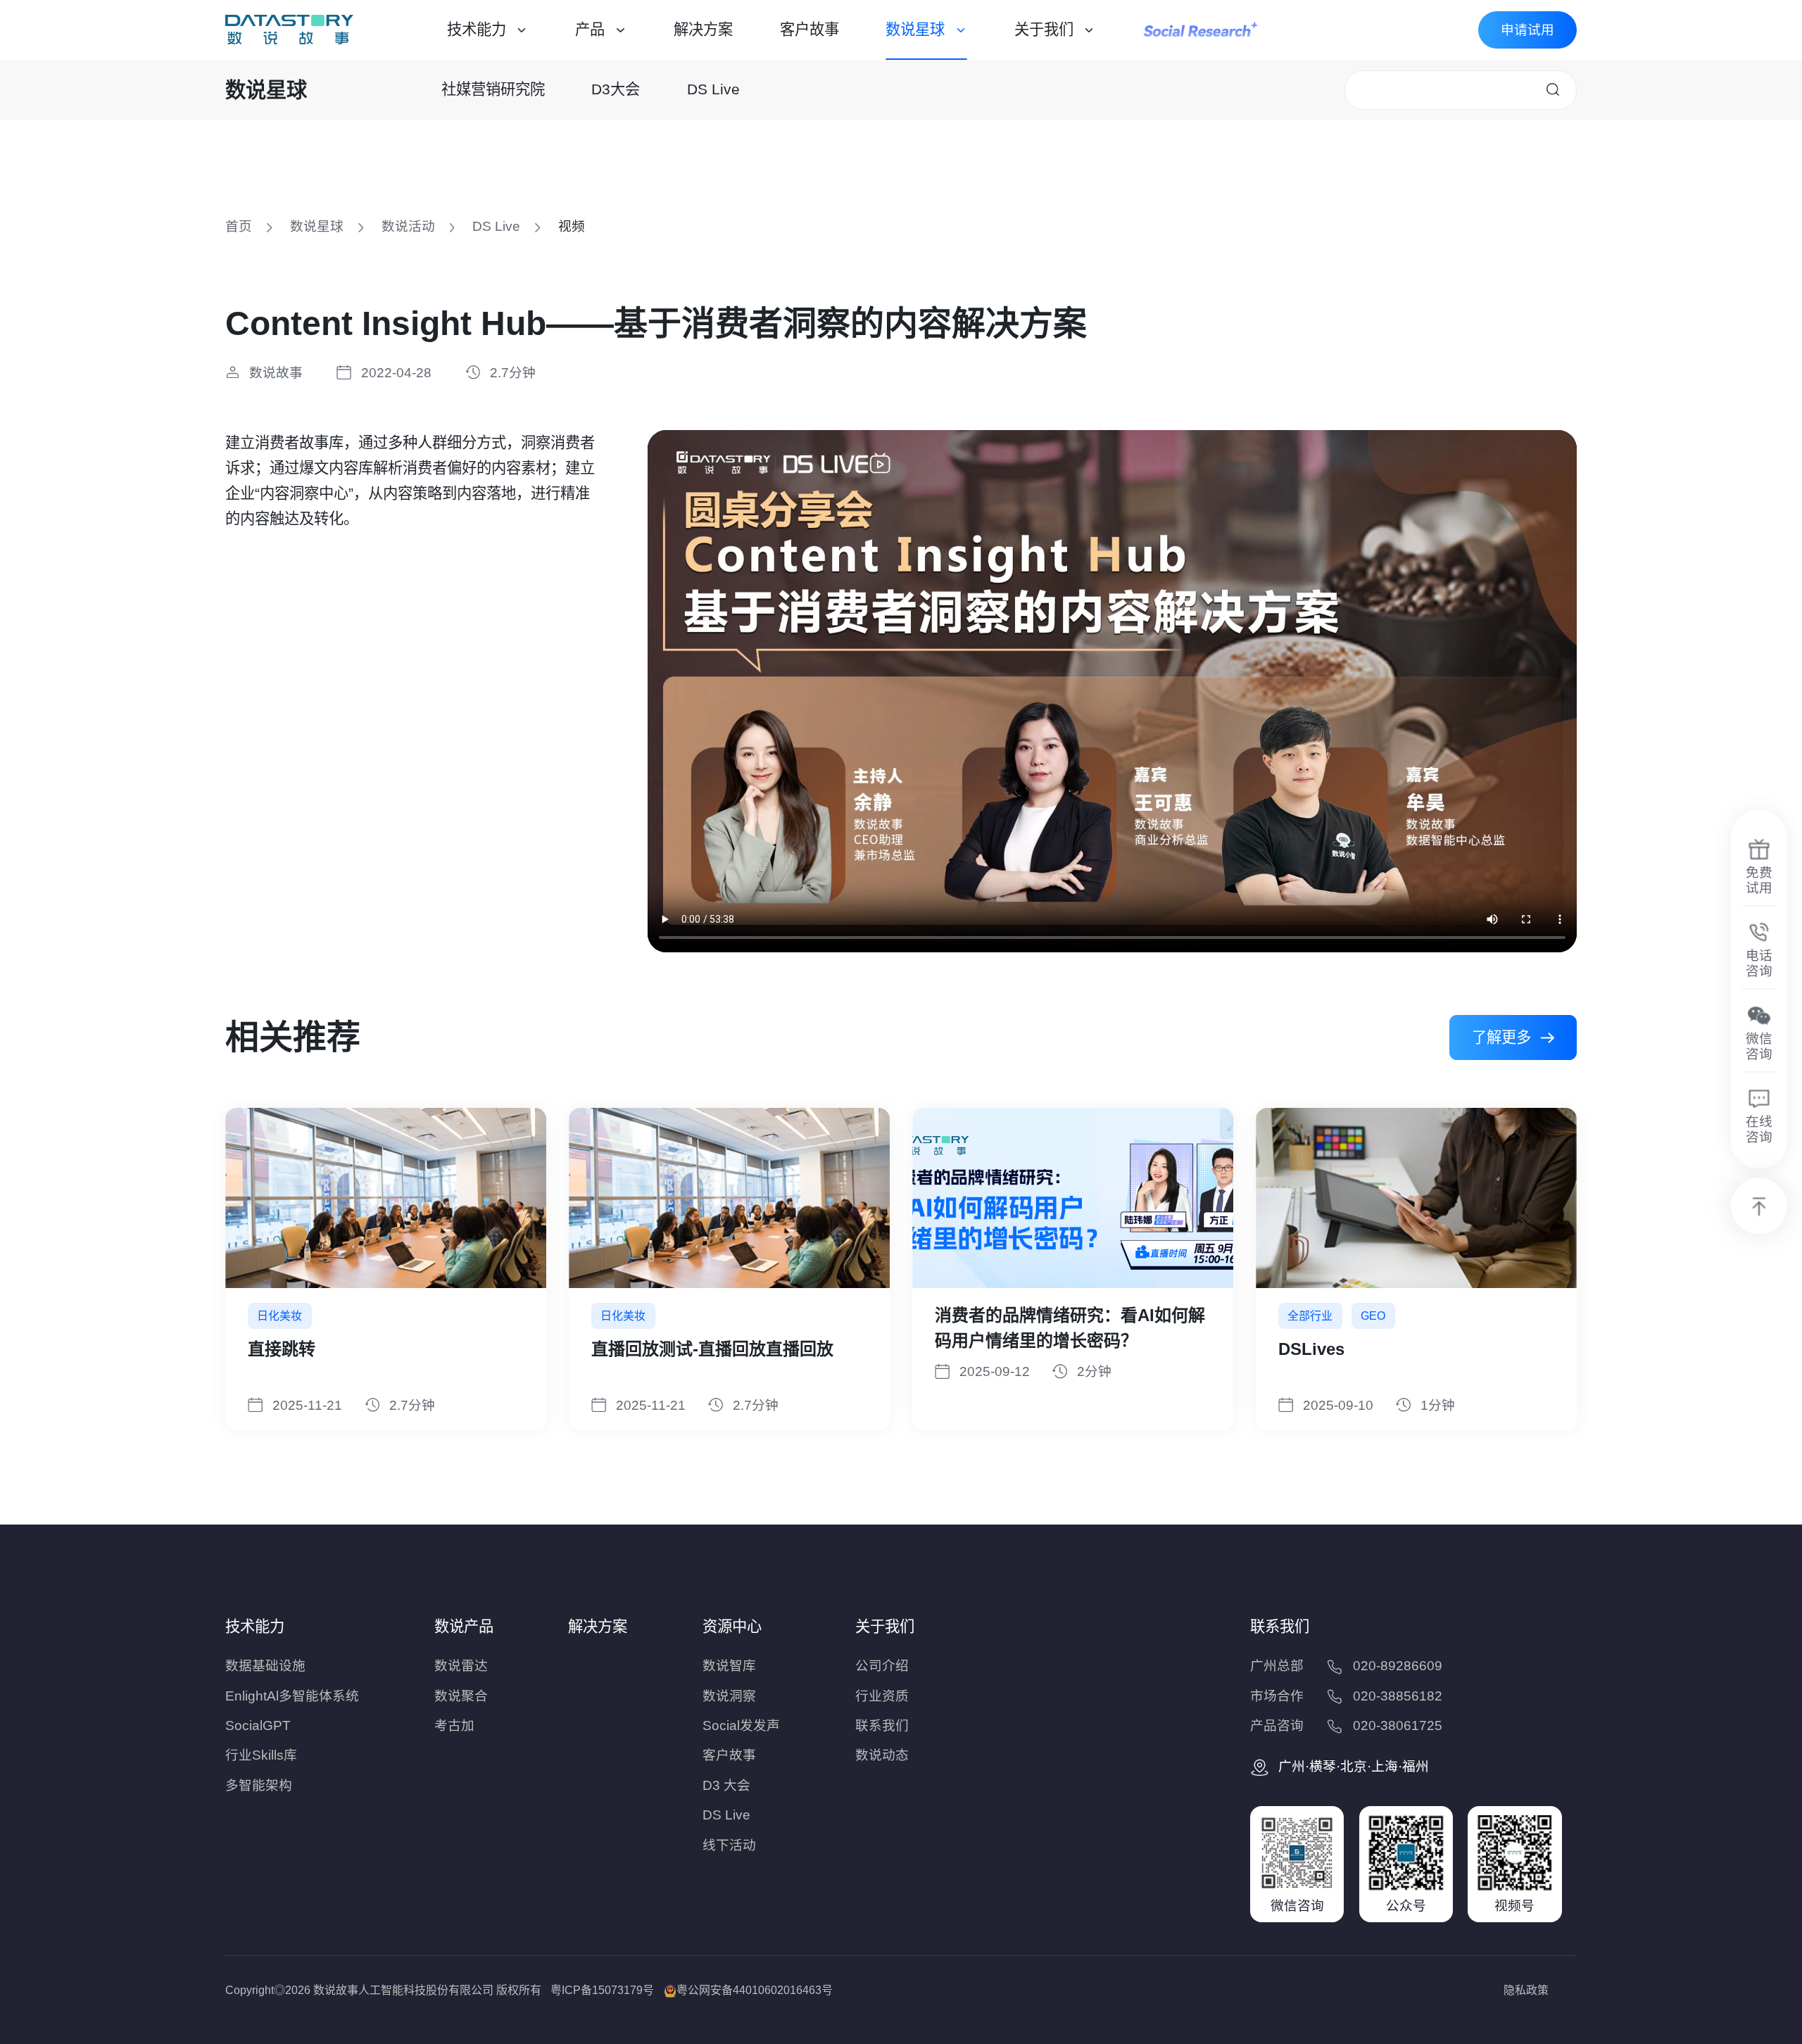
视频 (572, 226)
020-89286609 (1398, 1666)
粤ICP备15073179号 (602, 1990)
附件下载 (1312, 1349)
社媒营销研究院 (493, 89)
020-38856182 (1398, 1696)
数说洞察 (729, 1696)
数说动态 (882, 1755)
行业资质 (882, 1696)
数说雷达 (461, 1666)
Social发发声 (741, 1726)
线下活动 (729, 1845)
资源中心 (732, 1627)
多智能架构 (259, 1785)
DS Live (713, 89)
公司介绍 (882, 1666)
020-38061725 (1398, 1726)
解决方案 (703, 30)
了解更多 (1501, 1037)
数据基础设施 (265, 1666)
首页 (239, 226)
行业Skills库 (261, 1755)
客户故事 (809, 30)
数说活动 (408, 226)
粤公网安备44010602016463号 (755, 1990)
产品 (590, 30)
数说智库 (729, 1666)
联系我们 (882, 1726)
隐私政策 (1526, 1990)
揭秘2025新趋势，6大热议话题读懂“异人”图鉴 (1067, 1328)
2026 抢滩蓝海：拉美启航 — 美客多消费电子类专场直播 (383, 1328)
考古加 (454, 1726)
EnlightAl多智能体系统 (292, 1696)
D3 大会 (726, 1785)
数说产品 (464, 1627)
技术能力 (477, 30)
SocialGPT (258, 1726)
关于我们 (1044, 30)
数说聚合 (461, 1696)
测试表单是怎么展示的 (676, 1315)
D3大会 (616, 89)
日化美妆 (1310, 1316)
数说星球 (915, 30)
